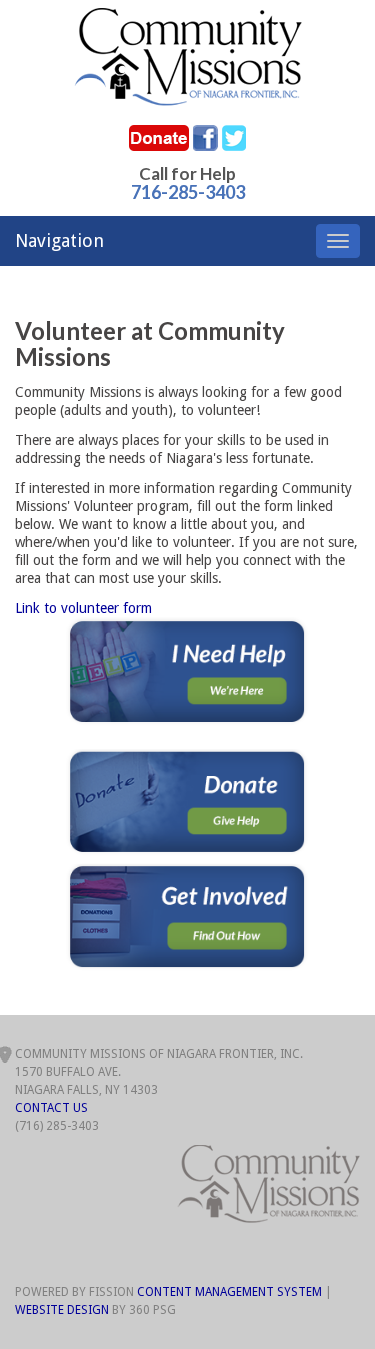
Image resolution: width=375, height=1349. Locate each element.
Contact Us (51, 1108)
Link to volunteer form (83, 608)
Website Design (62, 1310)
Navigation (59, 240)
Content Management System (229, 1292)
